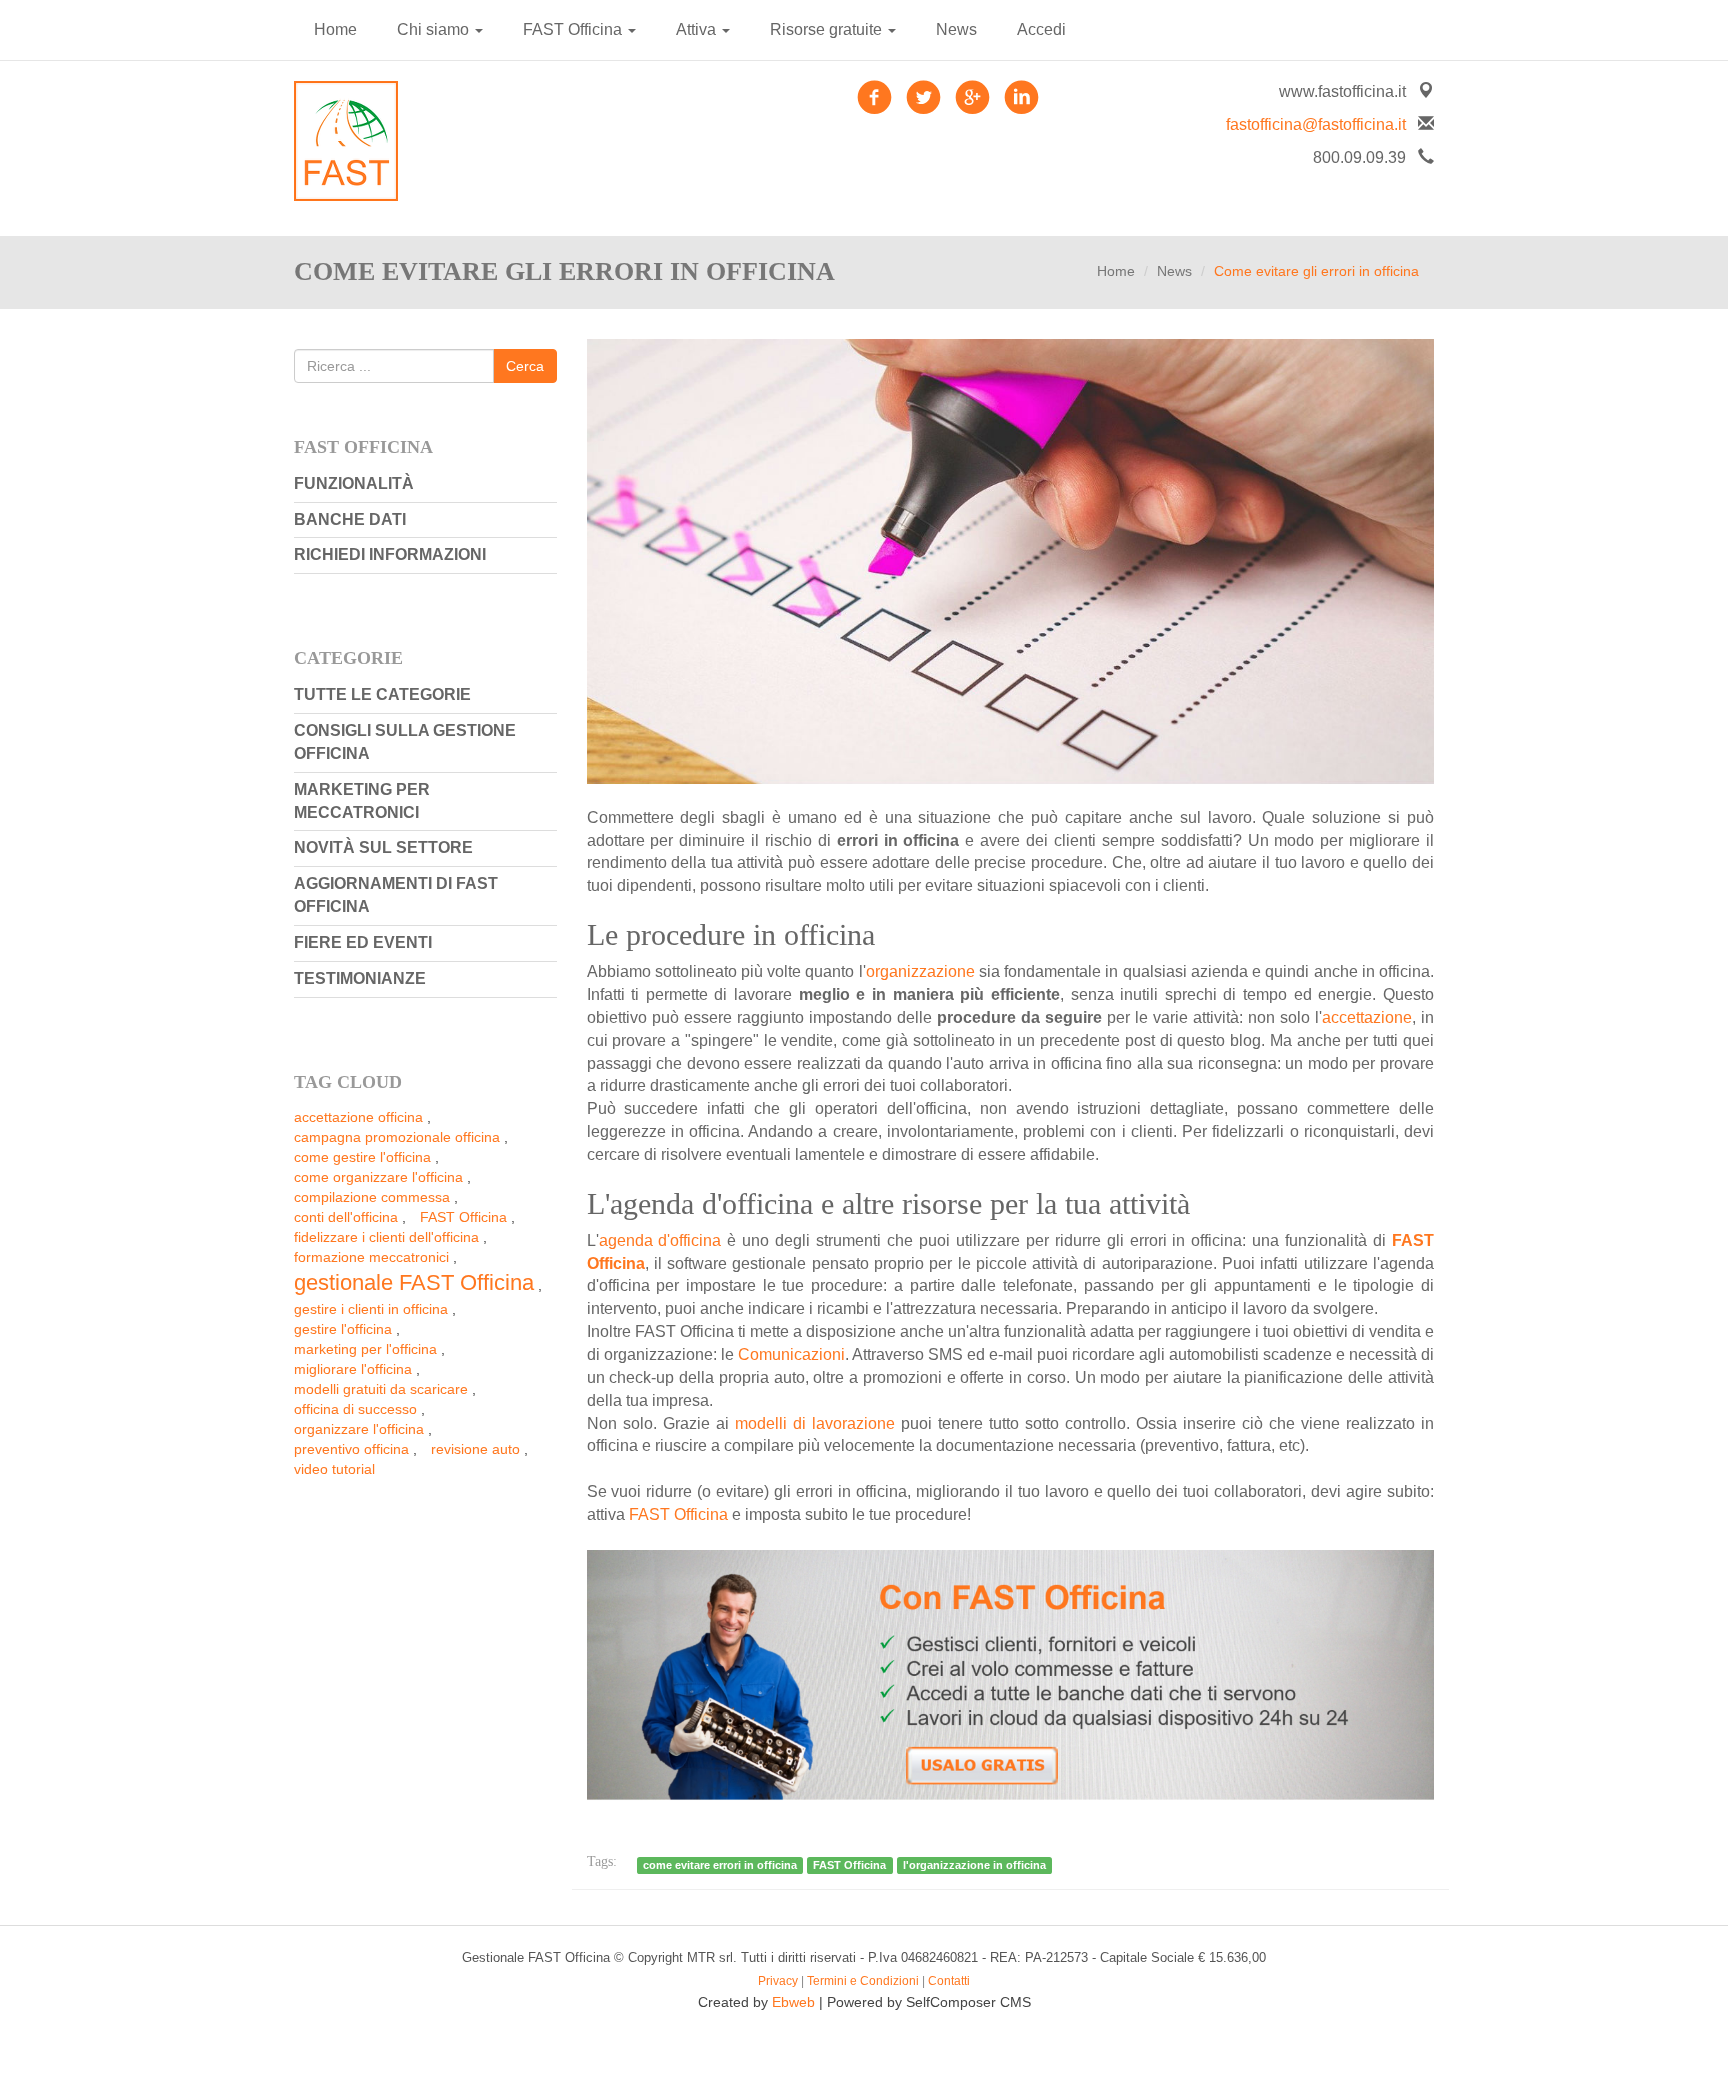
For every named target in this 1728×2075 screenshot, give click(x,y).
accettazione (1367, 1017)
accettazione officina (358, 1117)
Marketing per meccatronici (362, 801)
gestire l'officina (343, 1329)
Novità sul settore (383, 847)
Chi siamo (435, 29)
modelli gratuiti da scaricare (381, 1389)
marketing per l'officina (365, 1349)
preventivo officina (351, 1449)
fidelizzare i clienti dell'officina (386, 1237)
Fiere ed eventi (363, 942)
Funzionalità (354, 483)
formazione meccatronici (371, 1257)
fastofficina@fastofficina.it (1316, 124)
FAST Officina (574, 29)
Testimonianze (360, 978)
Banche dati (350, 519)
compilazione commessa (372, 1197)
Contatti (949, 1981)
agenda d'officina (660, 1240)
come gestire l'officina (362, 1157)
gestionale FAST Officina (414, 1282)
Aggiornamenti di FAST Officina (396, 895)
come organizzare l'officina (378, 1177)
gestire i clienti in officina (371, 1309)
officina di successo (355, 1409)
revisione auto (475, 1449)
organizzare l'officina (359, 1429)
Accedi (1041, 29)
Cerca (525, 366)
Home (335, 29)
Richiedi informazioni (390, 554)
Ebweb (793, 2002)
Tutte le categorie (382, 694)
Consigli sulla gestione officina (405, 742)
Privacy (778, 1981)
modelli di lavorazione (815, 1423)
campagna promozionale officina (397, 1137)
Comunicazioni (791, 1354)
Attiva (698, 29)
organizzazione (922, 971)
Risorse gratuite (828, 29)
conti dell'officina (346, 1217)
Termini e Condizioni (863, 1981)
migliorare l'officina (353, 1369)
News (956, 29)
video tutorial (334, 1469)
